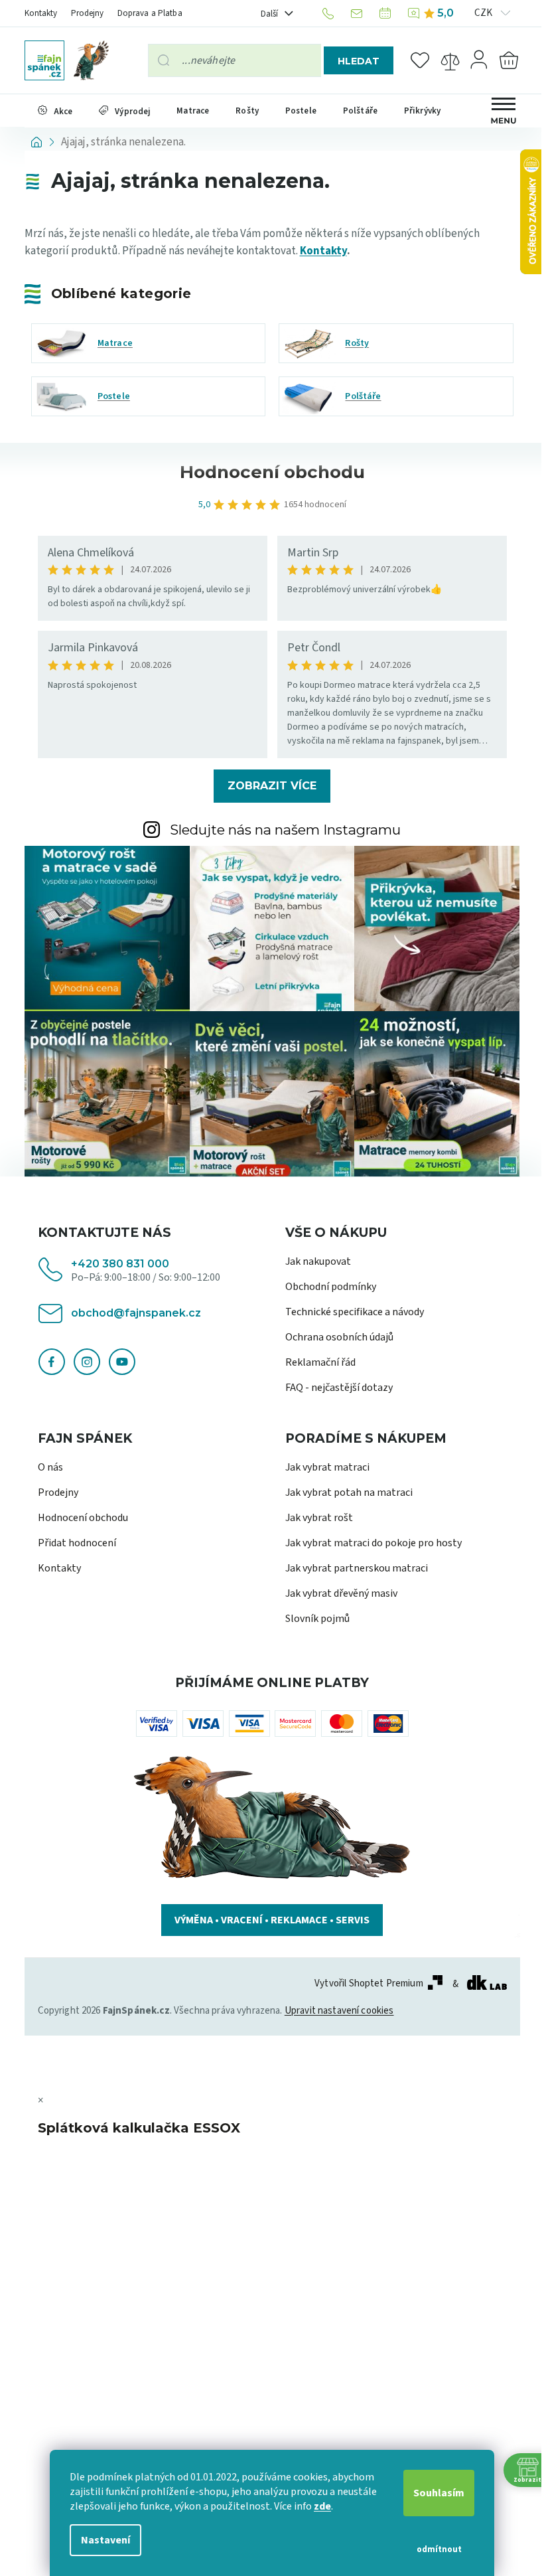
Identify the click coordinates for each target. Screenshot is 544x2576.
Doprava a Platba (145, 13)
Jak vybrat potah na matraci (344, 1492)
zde (318, 2506)
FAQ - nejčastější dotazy (334, 1388)
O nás (45, 1467)
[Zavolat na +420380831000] (325, 13)
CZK (479, 13)
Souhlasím (434, 2493)
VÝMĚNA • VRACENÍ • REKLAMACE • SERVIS (267, 1920)
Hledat (353, 61)
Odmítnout (434, 2549)
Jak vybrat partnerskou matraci (352, 1568)
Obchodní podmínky (326, 1287)
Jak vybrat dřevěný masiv (337, 1593)
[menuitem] (50, 111)
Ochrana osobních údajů (335, 1337)
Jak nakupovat (313, 1261)
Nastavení (101, 2540)
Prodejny (82, 13)
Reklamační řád (316, 1362)
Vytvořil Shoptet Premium (364, 1984)
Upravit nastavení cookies (334, 2011)
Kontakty (36, 13)
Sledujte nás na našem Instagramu (281, 830)
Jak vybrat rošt (314, 1518)
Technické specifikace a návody (350, 1312)
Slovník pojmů (313, 1619)
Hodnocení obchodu (78, 1518)
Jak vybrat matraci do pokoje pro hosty (369, 1543)
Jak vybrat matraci (323, 1467)
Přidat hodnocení (72, 1543)
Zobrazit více (267, 786)
